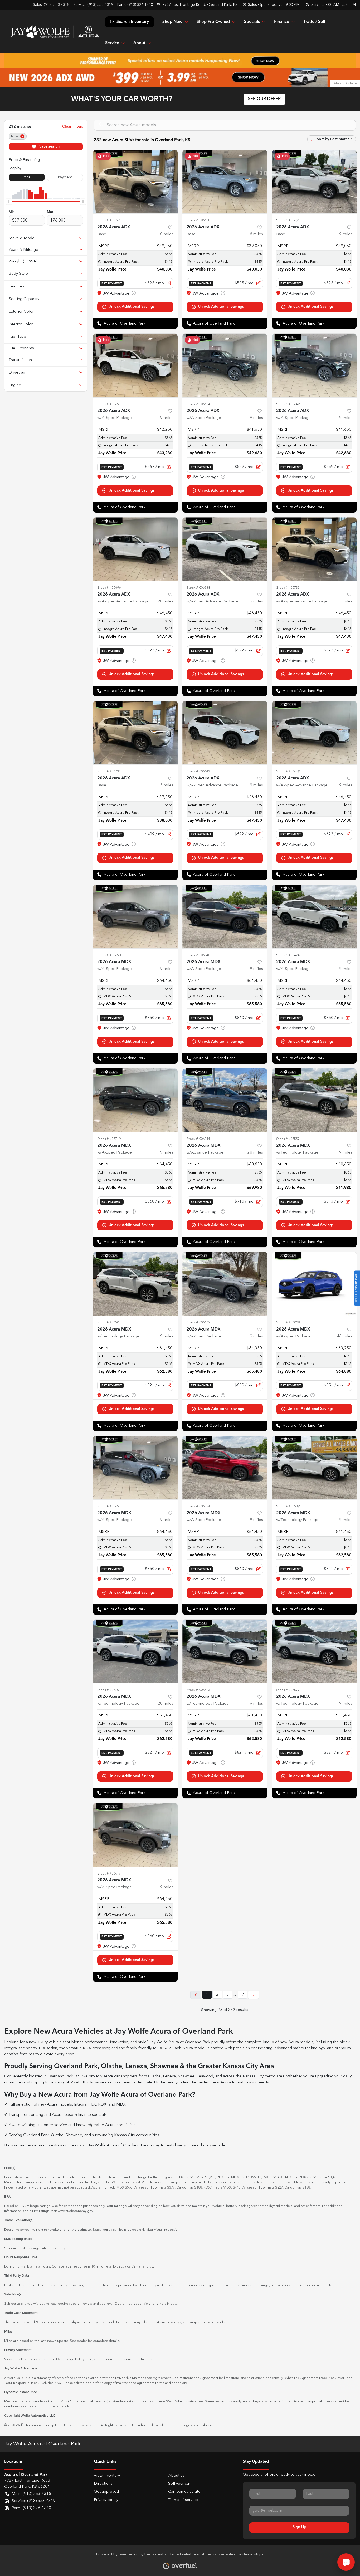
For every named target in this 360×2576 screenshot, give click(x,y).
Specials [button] (252, 22)
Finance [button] (282, 22)
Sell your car (179, 2484)
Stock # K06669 (288, 771)
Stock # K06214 (198, 1139)
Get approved (106, 2492)
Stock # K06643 (198, 771)
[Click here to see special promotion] (180, 61)
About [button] (139, 43)
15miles (345, 602)
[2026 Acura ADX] (135, 182)
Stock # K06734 (109, 771)
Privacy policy (106, 2500)
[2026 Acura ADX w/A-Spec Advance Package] (135, 549)
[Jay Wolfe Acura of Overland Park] (55, 32)
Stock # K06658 (109, 955)
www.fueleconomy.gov (75, 2211)
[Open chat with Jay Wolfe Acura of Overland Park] (346, 2562)
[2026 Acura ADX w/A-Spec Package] (135, 365)
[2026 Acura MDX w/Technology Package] (314, 1100)
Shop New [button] (172, 22)
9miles (346, 234)
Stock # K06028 (288, 1323)
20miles (166, 602)
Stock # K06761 (109, 220)
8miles (256, 234)
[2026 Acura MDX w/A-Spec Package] (135, 917)
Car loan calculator (185, 2492)
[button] (198, 5)
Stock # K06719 (109, 1139)
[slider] (9, 202)
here (89, 2359)
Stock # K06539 (288, 1506)
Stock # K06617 (109, 1874)
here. (150, 2359)
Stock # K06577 (288, 1690)
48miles (345, 1336)
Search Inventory (133, 22)
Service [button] (112, 43)
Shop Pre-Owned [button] (213, 22)
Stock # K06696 (109, 588)
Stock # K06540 (198, 955)
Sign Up (299, 2527)
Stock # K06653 (109, 1506)
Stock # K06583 (198, 1690)
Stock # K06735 (288, 588)
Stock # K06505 (109, 1323)
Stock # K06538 (198, 588)
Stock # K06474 (288, 955)
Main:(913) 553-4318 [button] (31, 2494)
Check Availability (135, 307)
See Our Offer (264, 99)
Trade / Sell (314, 22)
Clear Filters (73, 127)
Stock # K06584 (198, 1506)
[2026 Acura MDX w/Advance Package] (225, 1100)
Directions (103, 2484)
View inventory (107, 2476)
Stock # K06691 (288, 220)
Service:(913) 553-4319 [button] (34, 2501)
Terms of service (183, 2500)
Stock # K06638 (198, 220)
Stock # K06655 (109, 404)
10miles (166, 234)
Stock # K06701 (109, 1690)
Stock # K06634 (198, 404)
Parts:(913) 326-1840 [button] (31, 2508)
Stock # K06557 (288, 1139)
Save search (49, 146)
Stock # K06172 (198, 1323)
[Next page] (254, 1995)
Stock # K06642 (288, 404)
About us (176, 2476)
